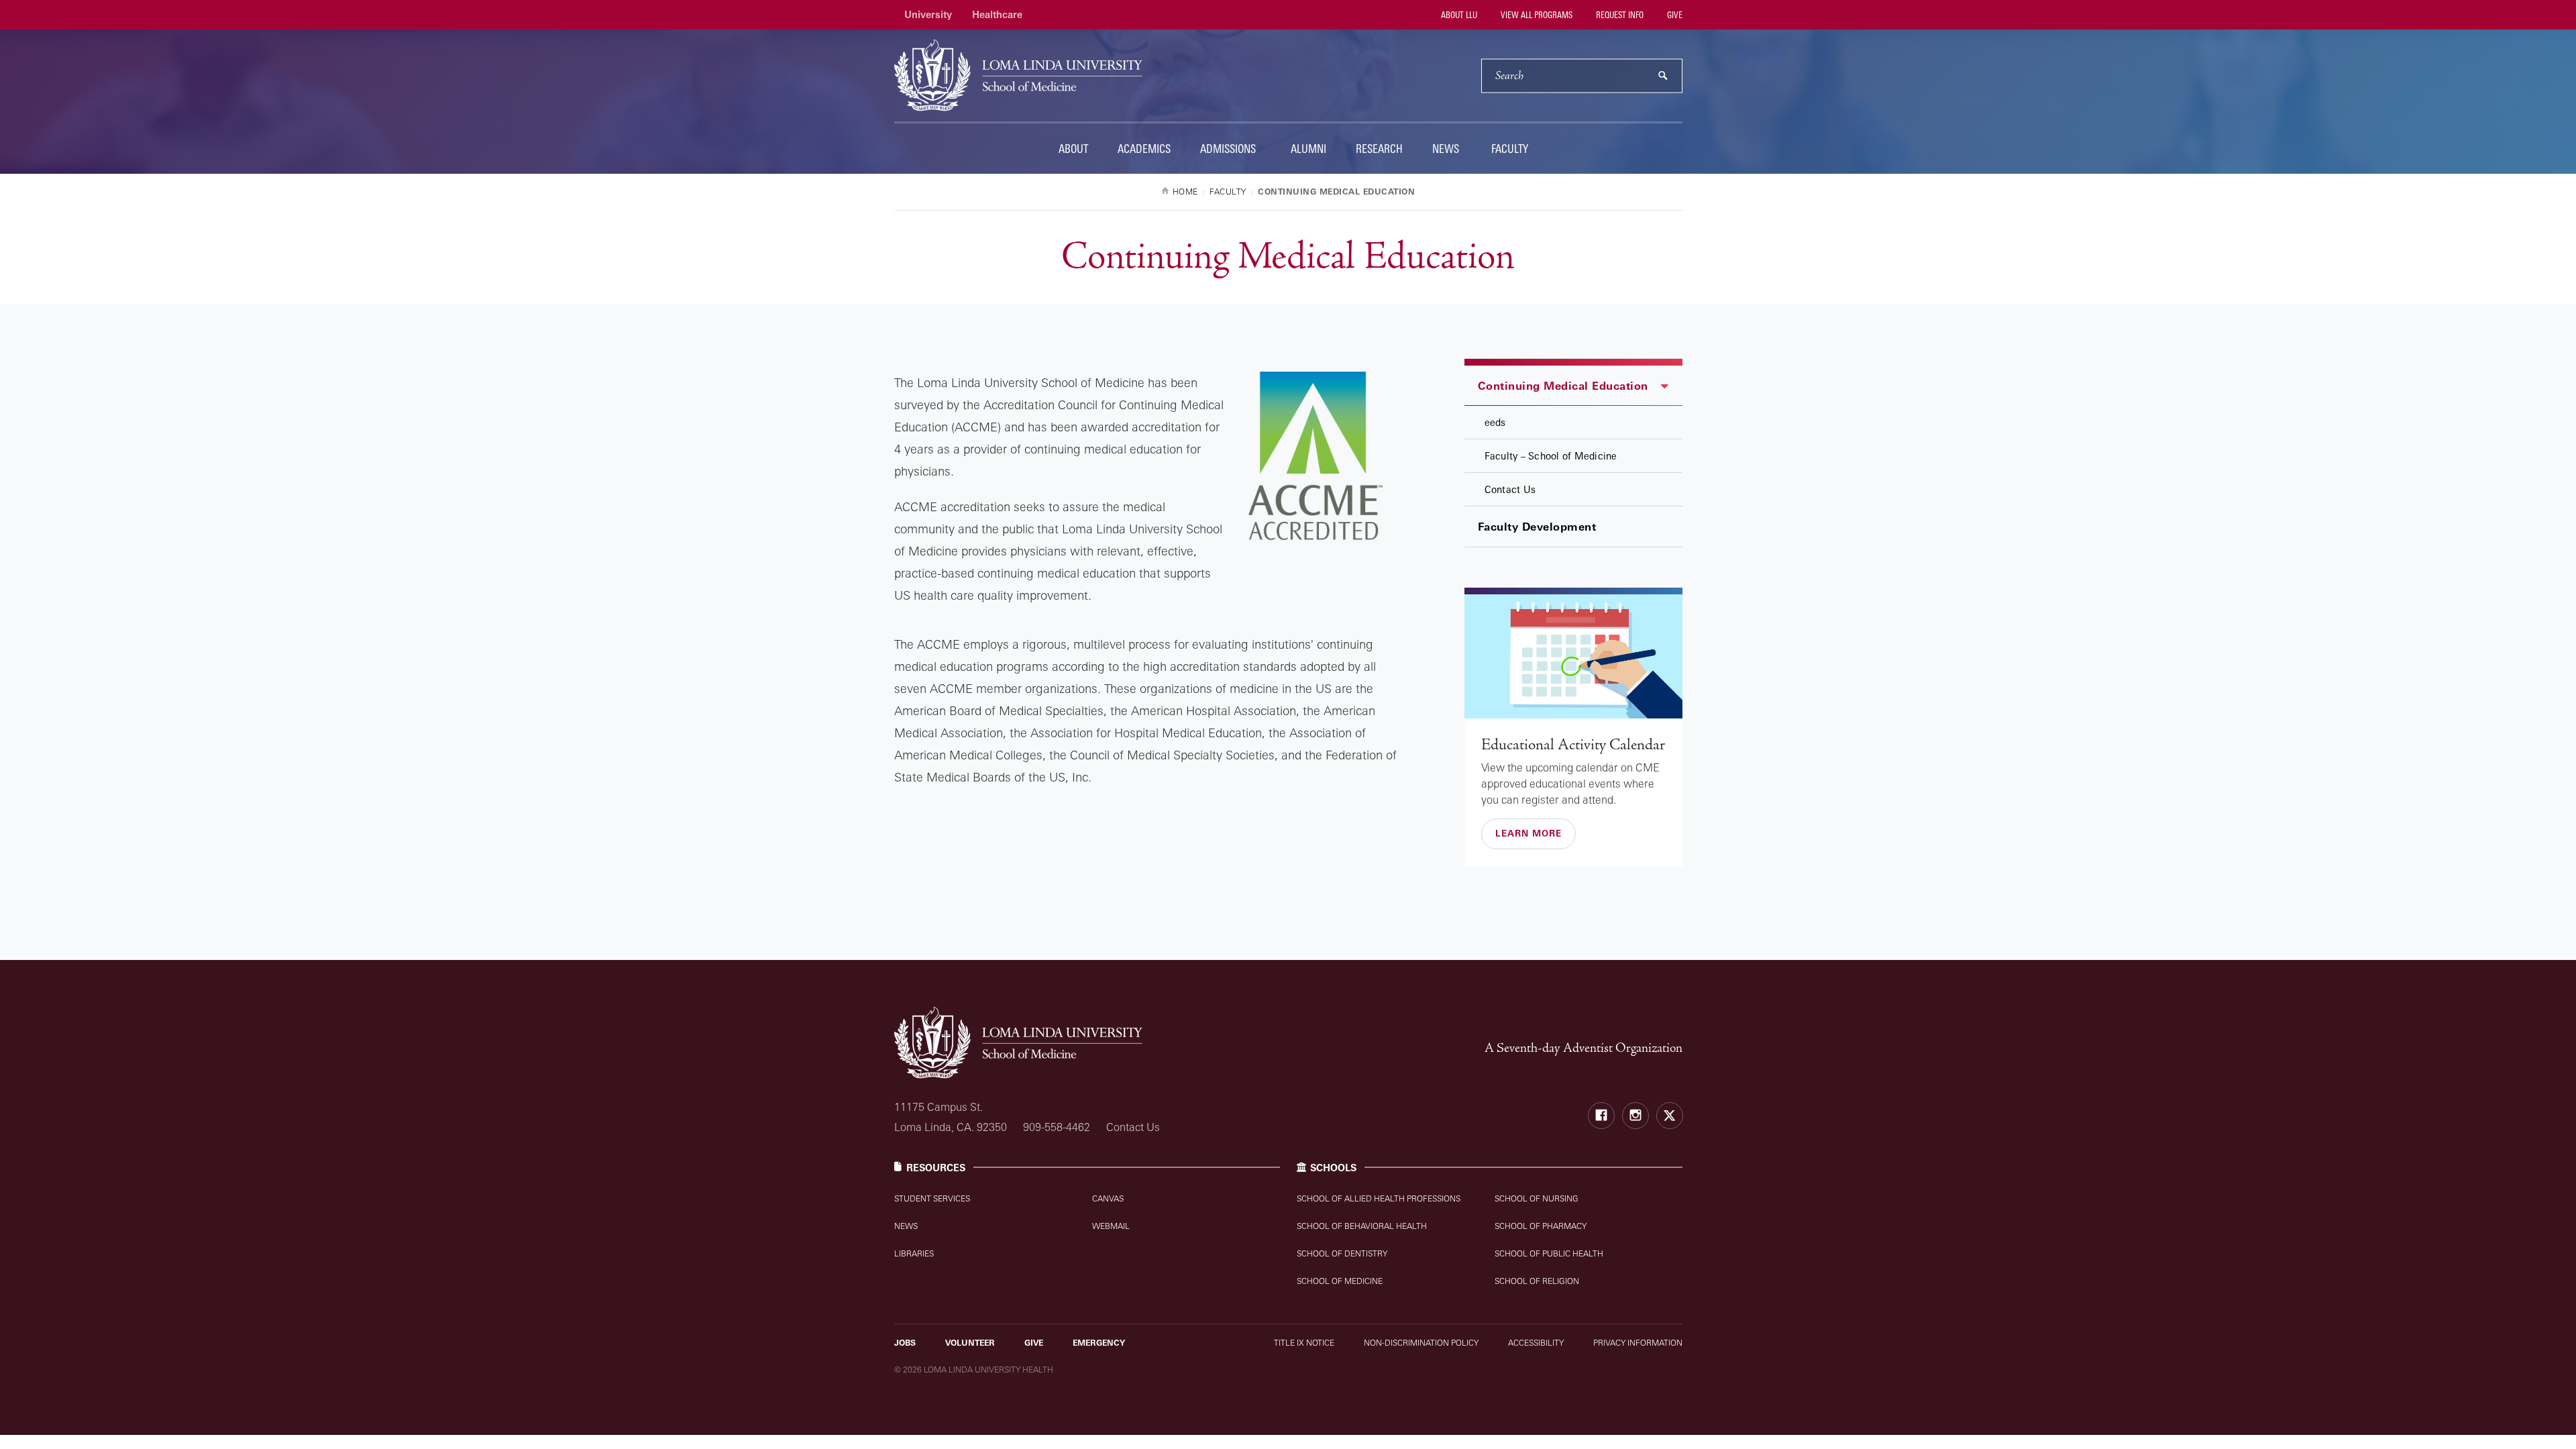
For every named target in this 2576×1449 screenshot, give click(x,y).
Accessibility (1536, 1343)
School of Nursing (1537, 1198)
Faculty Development (1537, 527)
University (928, 14)
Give (1674, 15)
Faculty (1510, 149)
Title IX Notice (1304, 1343)
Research (1379, 149)
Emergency (1099, 1343)
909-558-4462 (1057, 1127)
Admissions (1228, 149)
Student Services (932, 1198)
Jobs (905, 1343)
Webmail (1111, 1226)
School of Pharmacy (1541, 1226)
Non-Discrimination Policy (1421, 1343)
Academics (1144, 149)
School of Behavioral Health (1362, 1226)
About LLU (1458, 15)
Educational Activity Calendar (1573, 745)
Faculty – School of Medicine (1551, 456)
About (1073, 149)
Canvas (1108, 1198)
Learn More (1528, 833)
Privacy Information (1638, 1343)
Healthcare (997, 14)
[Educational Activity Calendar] (1573, 656)
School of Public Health (1549, 1253)
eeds (1495, 422)
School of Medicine (1340, 1281)
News (1446, 149)
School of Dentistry (1342, 1253)
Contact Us (1510, 489)
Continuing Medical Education (1563, 386)
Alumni (1308, 149)
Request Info (1619, 15)
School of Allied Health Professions (1379, 1198)
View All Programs (1536, 15)
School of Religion (1537, 1281)
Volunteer (970, 1343)
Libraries (914, 1253)
